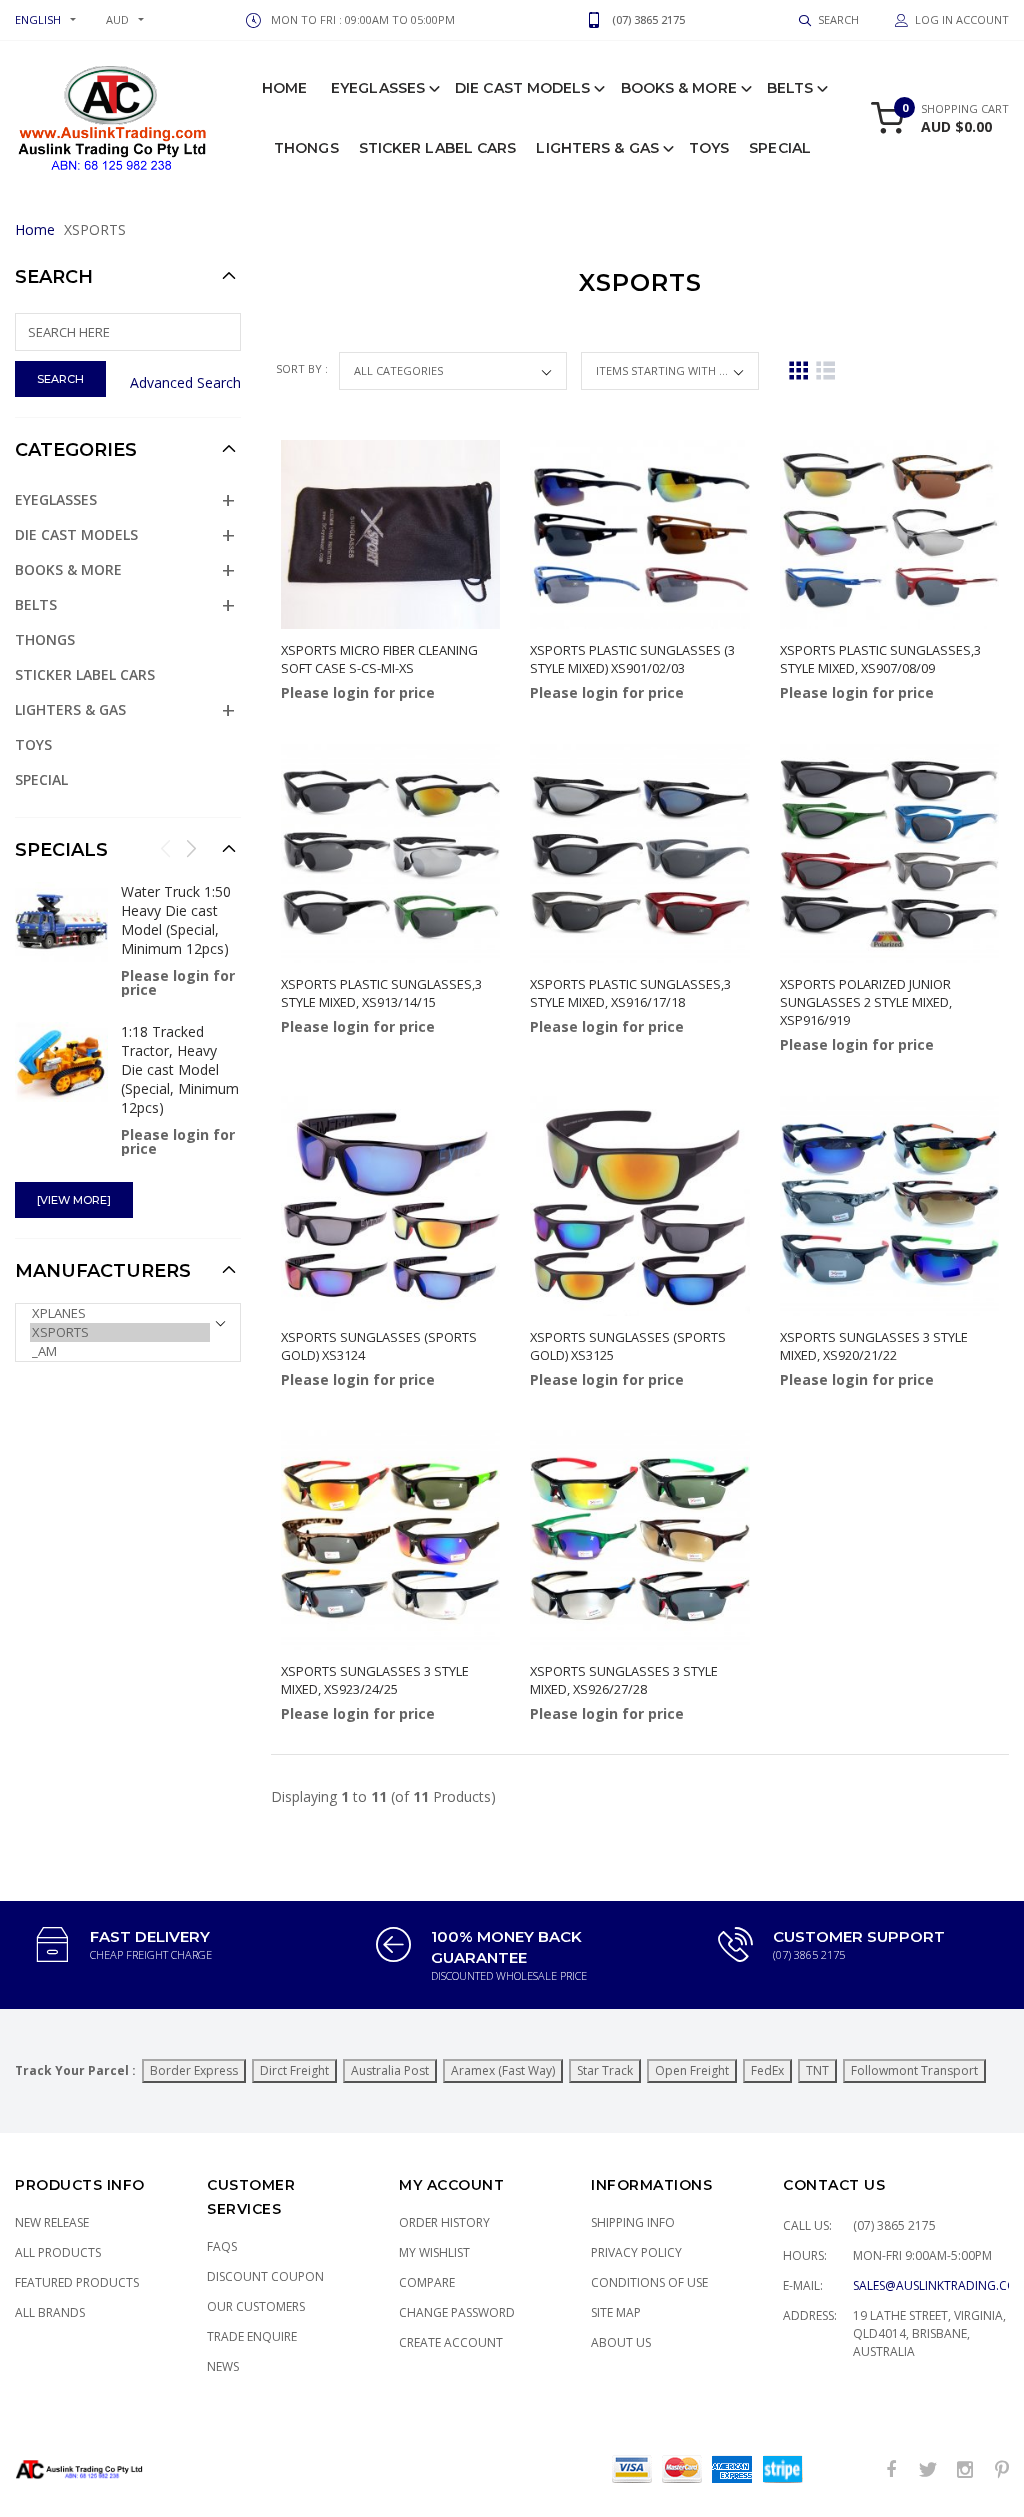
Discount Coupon (265, 2276)
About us (621, 2342)
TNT (817, 2070)
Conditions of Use (649, 2282)
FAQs (222, 2246)
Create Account (451, 2342)
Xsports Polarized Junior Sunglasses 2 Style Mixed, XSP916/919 (866, 1002)
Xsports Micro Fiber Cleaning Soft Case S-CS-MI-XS (379, 659)
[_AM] (120, 1351)
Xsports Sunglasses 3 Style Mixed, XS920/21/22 (874, 1346)
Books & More (679, 88)
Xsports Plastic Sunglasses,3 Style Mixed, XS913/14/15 (381, 993)
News (223, 2366)
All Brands (50, 2312)
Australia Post (390, 2070)
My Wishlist (434, 2252)
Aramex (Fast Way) (503, 2070)
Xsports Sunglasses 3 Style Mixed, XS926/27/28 (624, 1680)
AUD (117, 19)
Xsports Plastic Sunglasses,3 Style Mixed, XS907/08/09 (880, 659)
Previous (166, 848)
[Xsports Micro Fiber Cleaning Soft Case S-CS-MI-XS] (390, 534)
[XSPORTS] (120, 1332)
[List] (825, 370)
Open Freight (692, 2070)
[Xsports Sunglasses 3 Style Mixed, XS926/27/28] (639, 1539)
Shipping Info (633, 2222)
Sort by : (303, 368)
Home (284, 88)
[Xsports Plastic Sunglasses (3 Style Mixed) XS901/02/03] (639, 534)
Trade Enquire (252, 2336)
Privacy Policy (636, 2252)
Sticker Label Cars (438, 148)
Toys (709, 148)
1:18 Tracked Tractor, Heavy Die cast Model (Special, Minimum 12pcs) (180, 1069)
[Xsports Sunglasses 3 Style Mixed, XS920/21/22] (889, 1205)
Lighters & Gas (597, 148)
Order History (444, 2222)
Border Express (194, 2070)
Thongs (306, 148)
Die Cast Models (523, 88)
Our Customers (256, 2306)
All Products (58, 2252)
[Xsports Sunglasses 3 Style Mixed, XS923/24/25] (390, 1539)
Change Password (457, 2312)
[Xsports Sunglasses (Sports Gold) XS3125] (639, 1205)
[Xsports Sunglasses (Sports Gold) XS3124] (390, 1205)
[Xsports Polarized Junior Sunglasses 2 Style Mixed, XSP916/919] (889, 853)
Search (54, 277)
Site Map (616, 2312)
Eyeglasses (378, 88)
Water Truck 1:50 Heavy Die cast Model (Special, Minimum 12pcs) (176, 920)
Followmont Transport (914, 2070)
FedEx (767, 2070)
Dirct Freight (294, 2070)
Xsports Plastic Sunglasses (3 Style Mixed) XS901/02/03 (632, 659)
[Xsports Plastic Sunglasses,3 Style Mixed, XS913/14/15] (390, 853)
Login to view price (336, 747)
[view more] (74, 1200)
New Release (52, 2222)
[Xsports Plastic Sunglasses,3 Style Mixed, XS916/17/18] (639, 853)
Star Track (605, 2070)
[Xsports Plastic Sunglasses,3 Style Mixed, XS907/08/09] (889, 534)
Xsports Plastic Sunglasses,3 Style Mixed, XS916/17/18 (630, 993)
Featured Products (77, 2282)
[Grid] (798, 370)
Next (191, 848)
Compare (427, 2282)
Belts (790, 88)
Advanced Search (185, 382)
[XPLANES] (120, 1313)
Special (780, 148)
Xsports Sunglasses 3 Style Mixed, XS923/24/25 (375, 1680)
